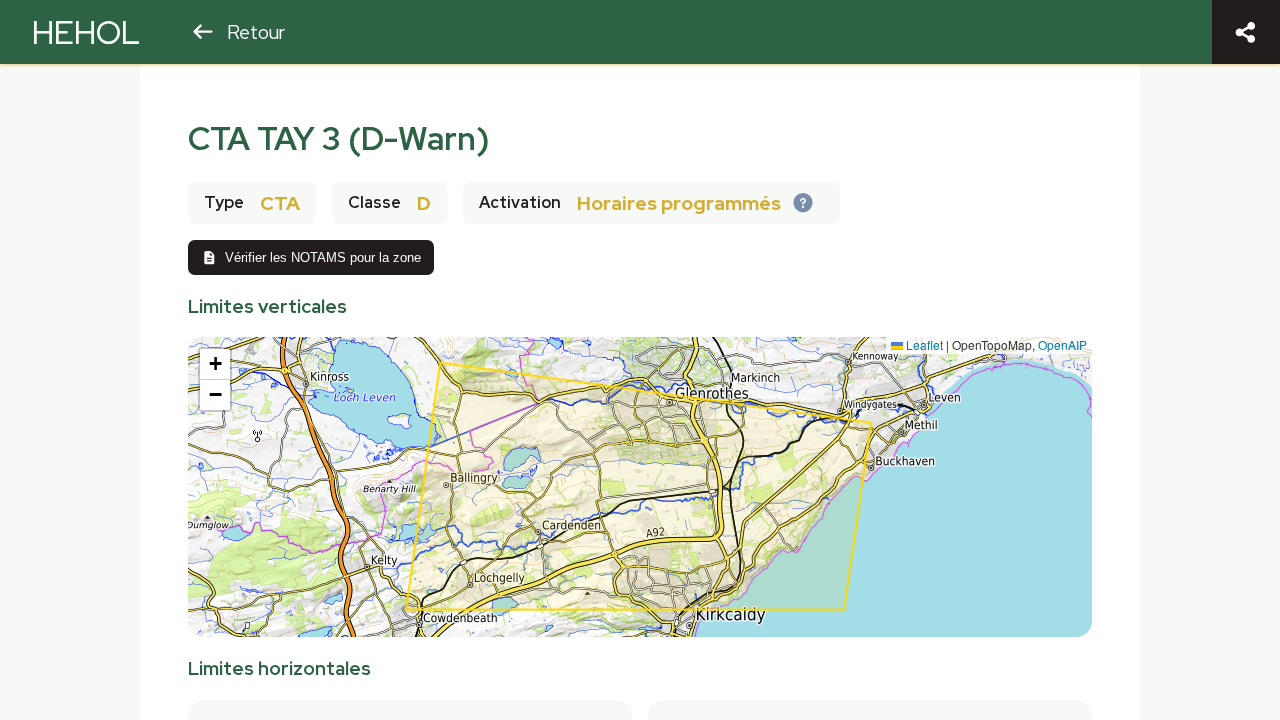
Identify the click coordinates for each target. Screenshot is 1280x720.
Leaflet (923, 344)
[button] (215, 364)
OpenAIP (1062, 344)
